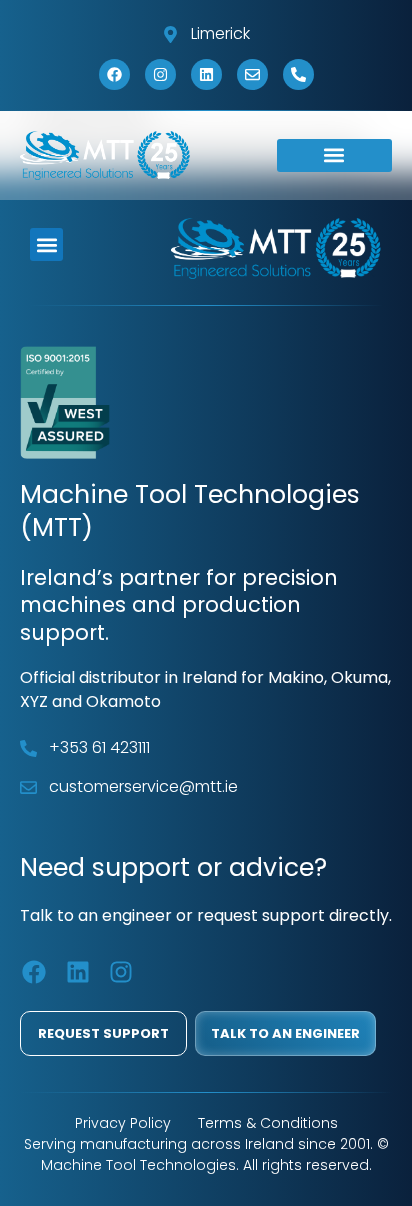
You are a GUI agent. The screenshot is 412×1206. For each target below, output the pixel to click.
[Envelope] (252, 74)
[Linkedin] (206, 74)
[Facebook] (114, 74)
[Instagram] (160, 74)
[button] (334, 155)
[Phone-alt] (298, 74)
